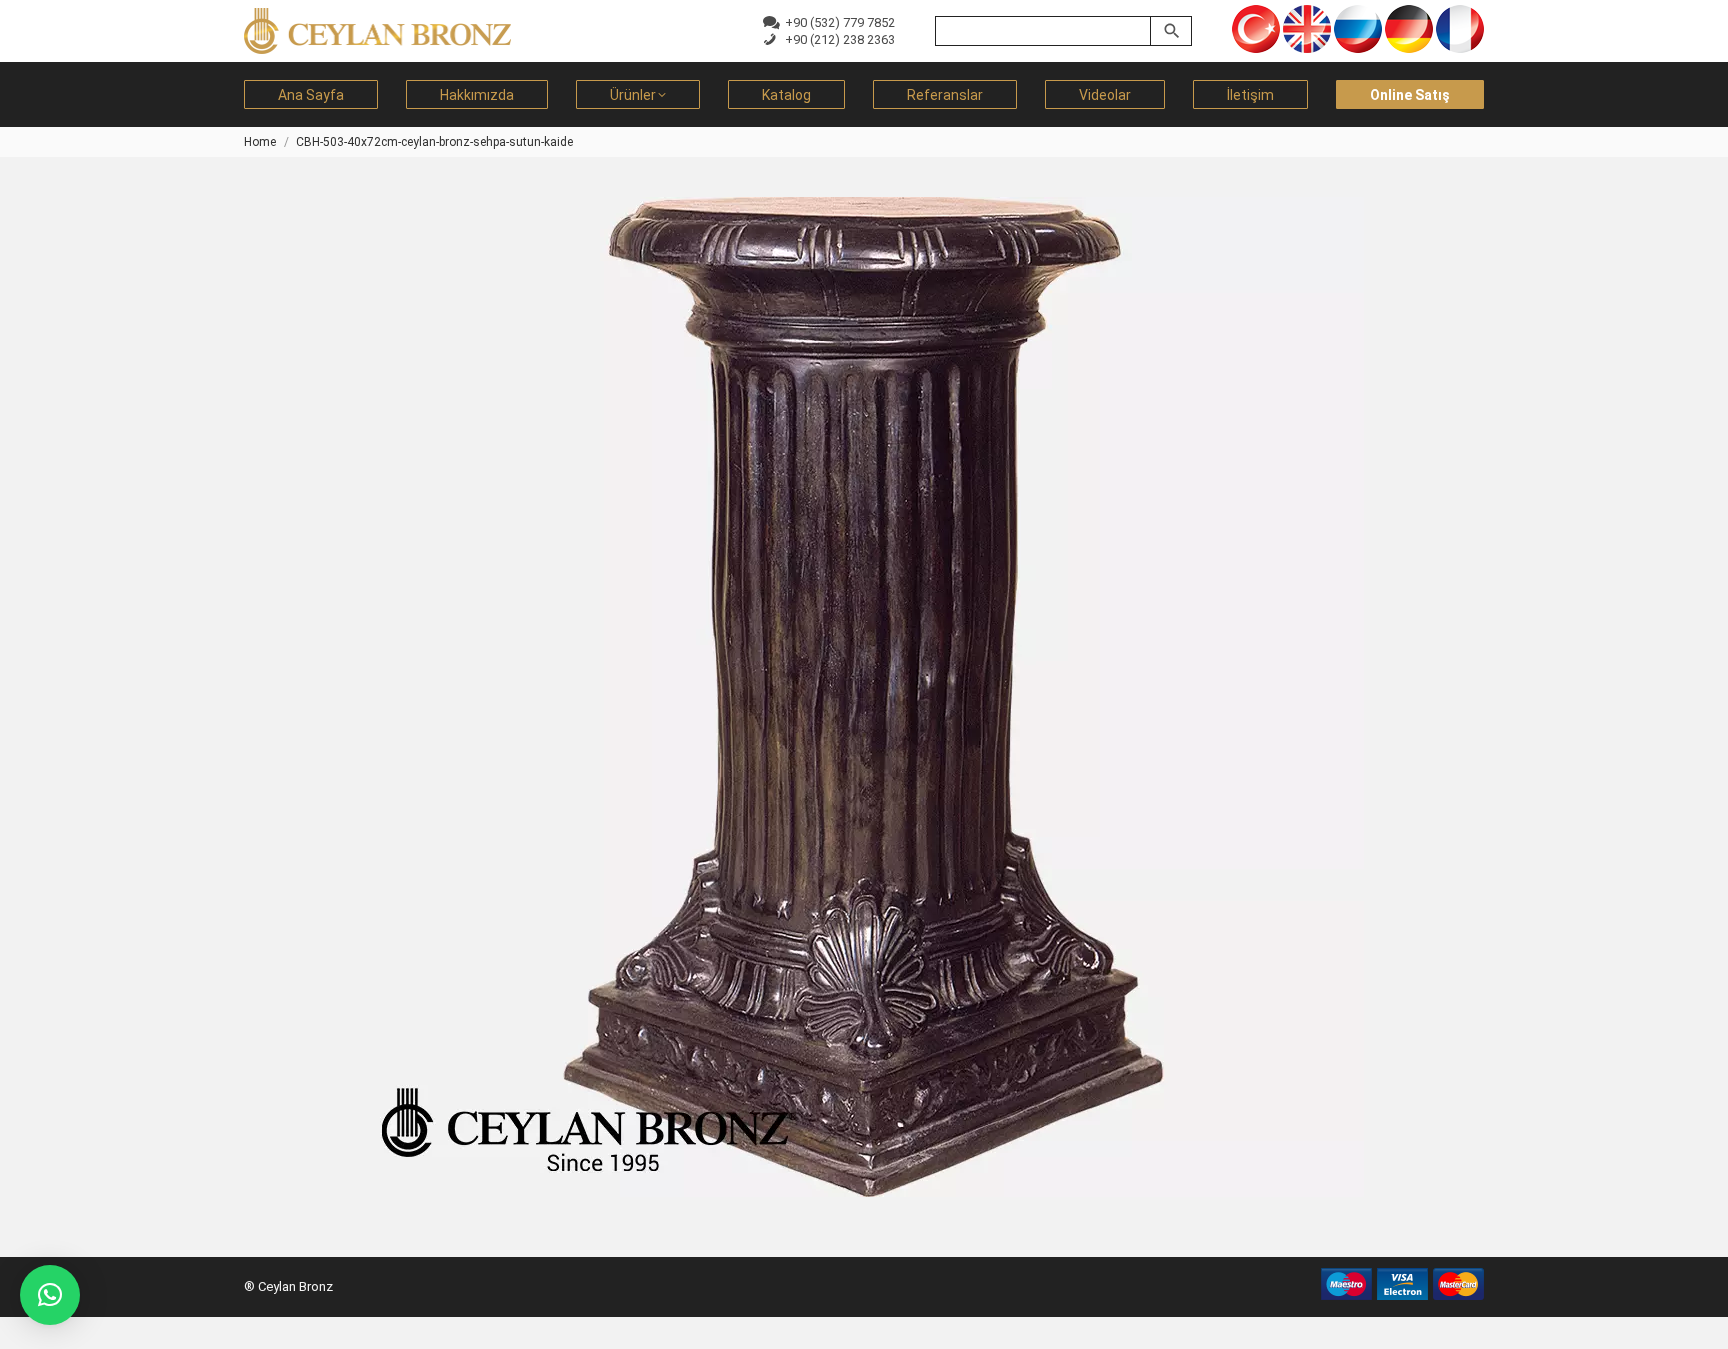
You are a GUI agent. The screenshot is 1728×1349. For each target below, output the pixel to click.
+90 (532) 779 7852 (837, 22)
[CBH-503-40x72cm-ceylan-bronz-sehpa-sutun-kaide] (864, 697)
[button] (50, 1295)
